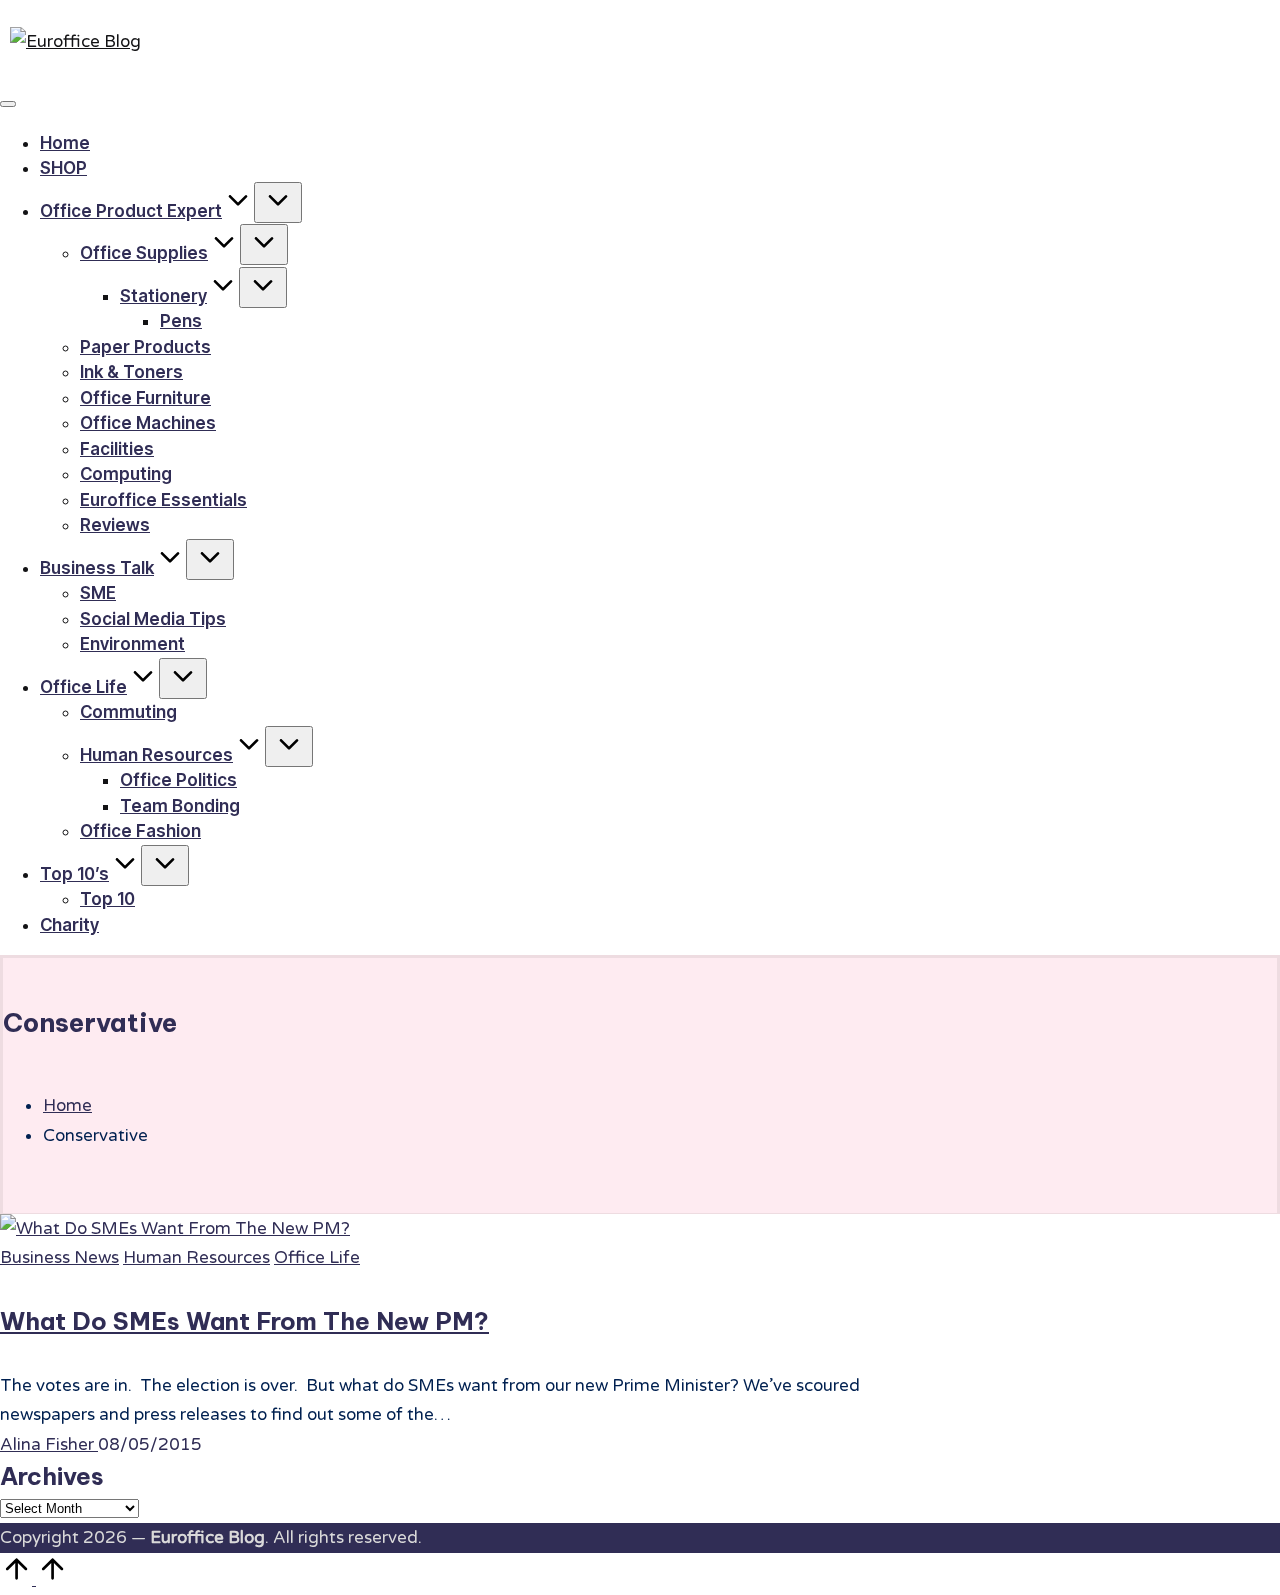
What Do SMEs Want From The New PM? (244, 1321)
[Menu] (8, 104)
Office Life (317, 1257)
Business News (59, 1257)
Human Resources (196, 1257)
